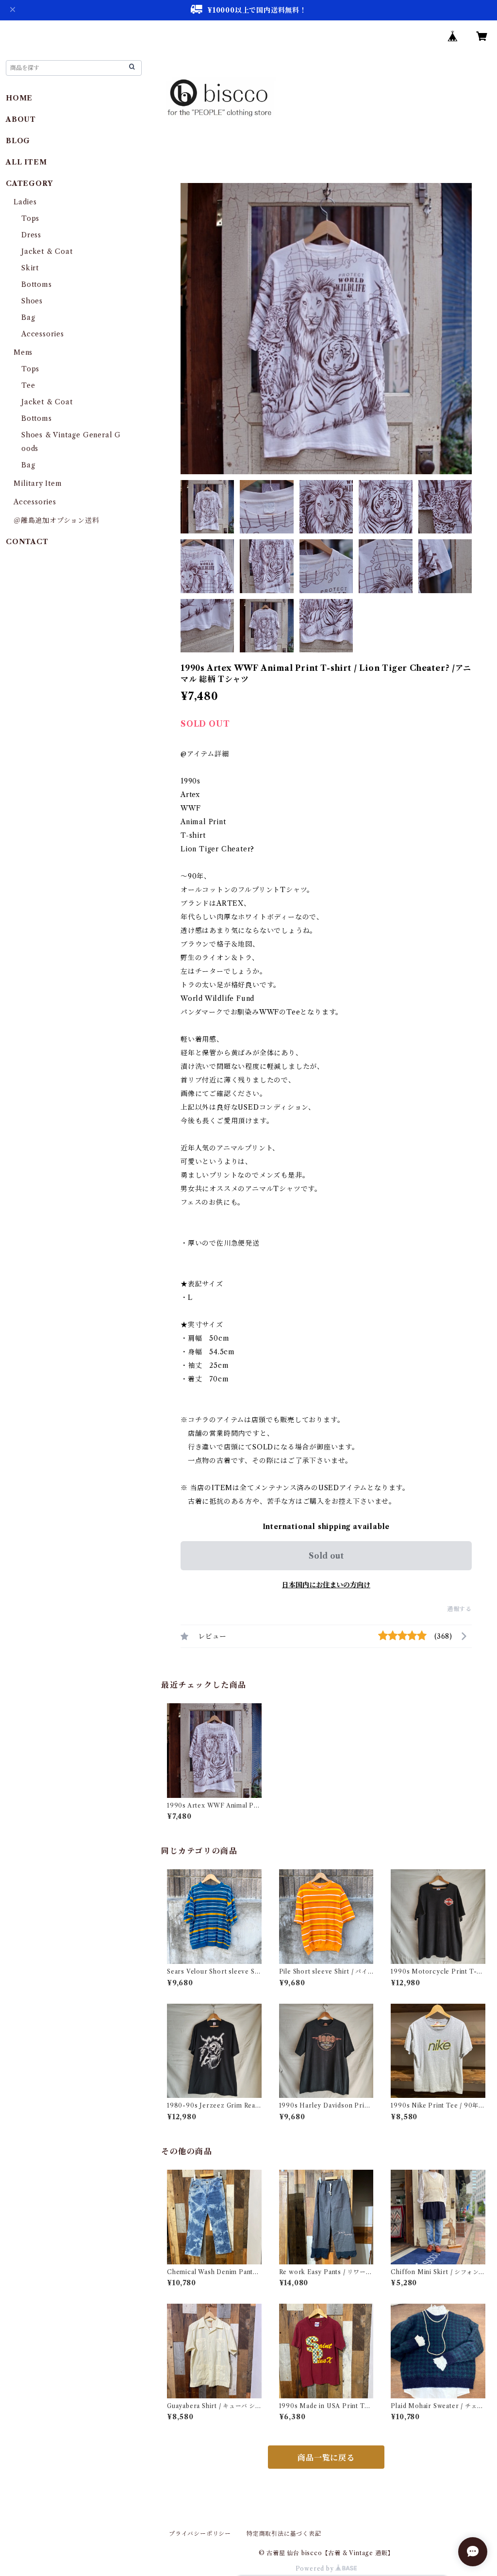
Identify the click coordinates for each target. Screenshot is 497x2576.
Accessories (43, 334)
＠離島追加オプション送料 (57, 520)
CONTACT (27, 542)
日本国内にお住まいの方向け (326, 1585)
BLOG (18, 141)
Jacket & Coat (47, 251)
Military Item (38, 483)
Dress (31, 235)
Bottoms (37, 284)
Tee (28, 385)
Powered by (316, 2568)
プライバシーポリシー (200, 2534)
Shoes (32, 301)
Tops (30, 218)
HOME (19, 98)
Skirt (30, 268)
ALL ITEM (26, 162)
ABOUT (21, 119)
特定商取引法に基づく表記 (284, 2534)
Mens (23, 352)
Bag (28, 317)
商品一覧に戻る (326, 2458)
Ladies (29, 202)
